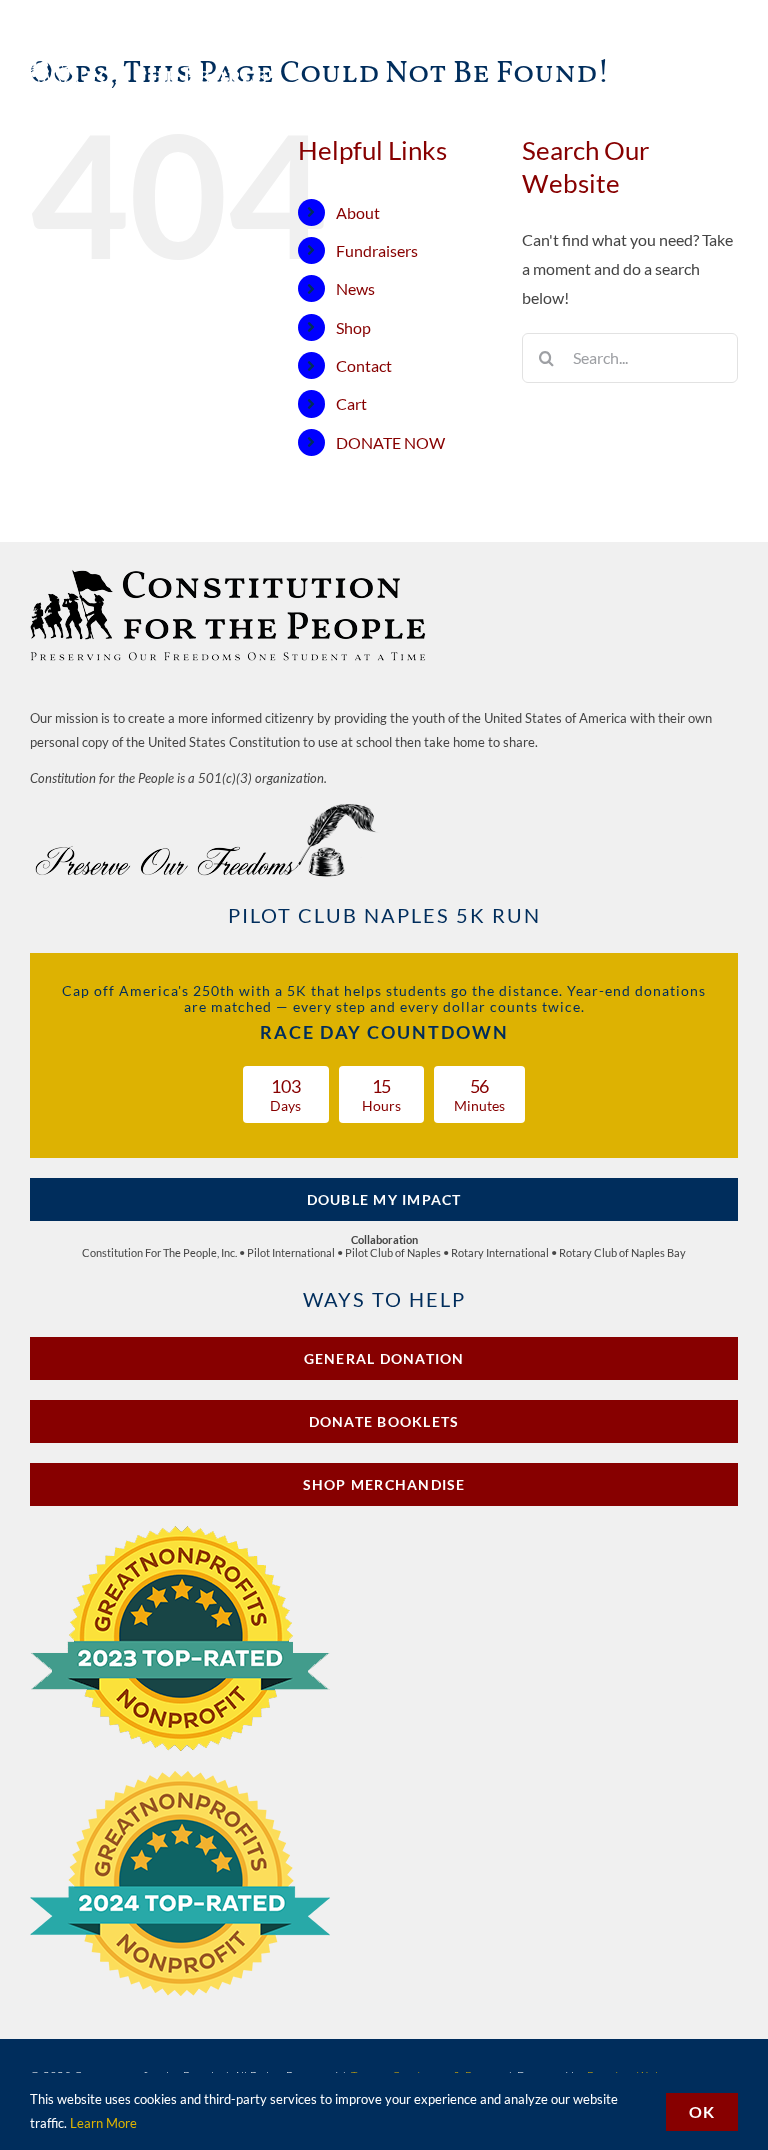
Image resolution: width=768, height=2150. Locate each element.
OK (702, 2111)
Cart (351, 403)
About (358, 212)
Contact (364, 365)
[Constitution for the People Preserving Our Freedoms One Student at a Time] (230, 572)
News (355, 288)
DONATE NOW (390, 442)
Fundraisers (377, 250)
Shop (353, 327)
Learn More (103, 2123)
